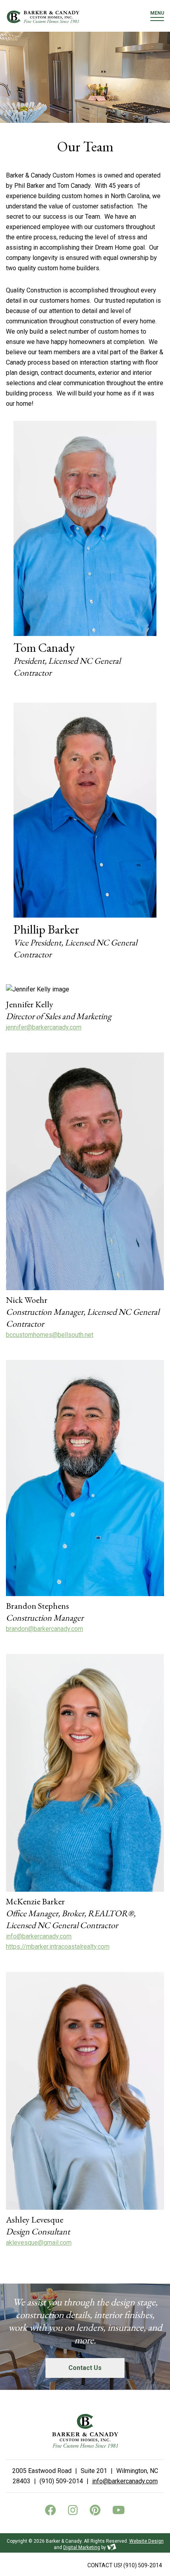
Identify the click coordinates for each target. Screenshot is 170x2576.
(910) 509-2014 (125, 2565)
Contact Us (85, 2368)
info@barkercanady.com (39, 1936)
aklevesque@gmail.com (39, 2243)
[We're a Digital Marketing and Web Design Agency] (112, 2547)
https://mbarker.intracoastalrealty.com (58, 1947)
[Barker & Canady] (43, 17)
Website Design (146, 2541)
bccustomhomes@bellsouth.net (50, 1335)
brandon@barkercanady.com (44, 1629)
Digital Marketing (82, 2547)
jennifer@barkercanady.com (44, 1027)
